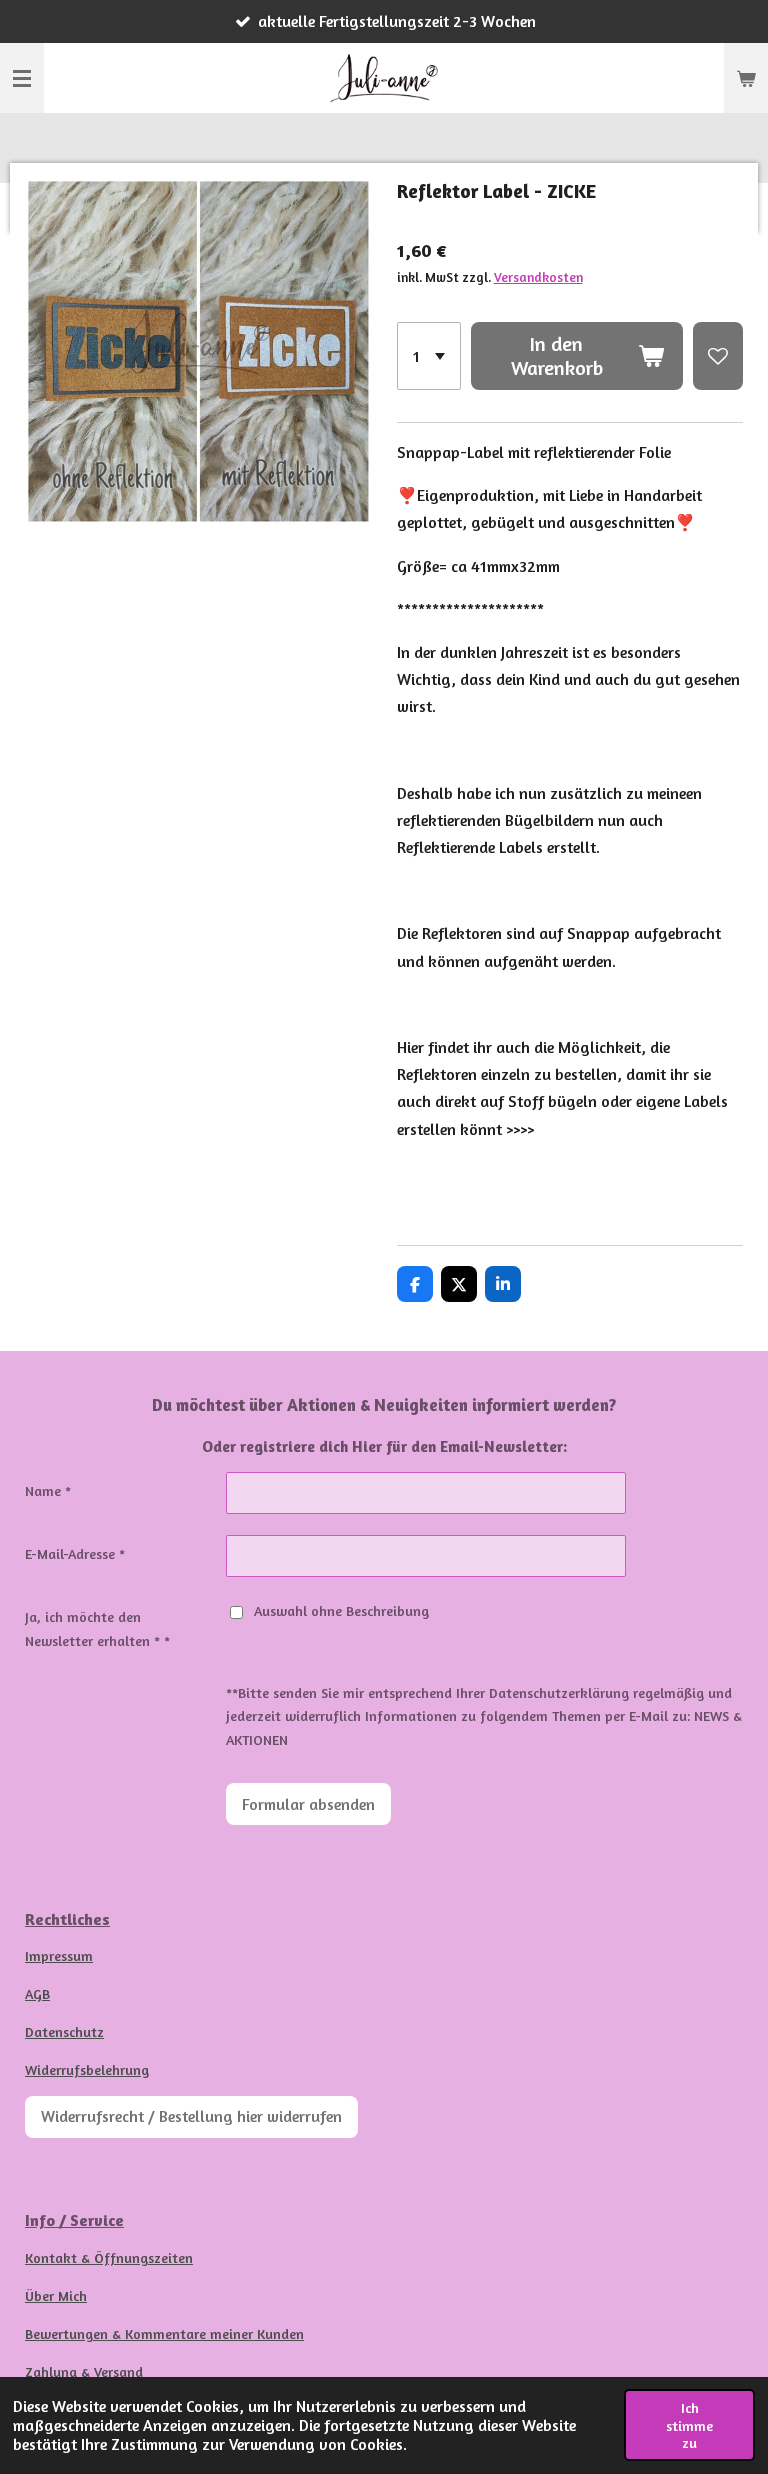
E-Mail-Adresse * (75, 1553)
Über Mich (56, 2295)
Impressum (59, 1955)
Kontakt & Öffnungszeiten (109, 2257)
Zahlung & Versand (84, 2371)
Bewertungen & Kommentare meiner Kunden (164, 2333)
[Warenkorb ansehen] (746, 78)
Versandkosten (538, 277)
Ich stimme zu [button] (689, 2425)
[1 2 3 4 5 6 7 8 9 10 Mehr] (429, 356)
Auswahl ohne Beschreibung (341, 1610)
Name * (48, 1490)
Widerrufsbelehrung (87, 2069)
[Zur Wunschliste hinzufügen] (718, 356)
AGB (37, 1993)
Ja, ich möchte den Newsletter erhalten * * (97, 1628)
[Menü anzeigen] (22, 78)
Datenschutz (64, 2031)
